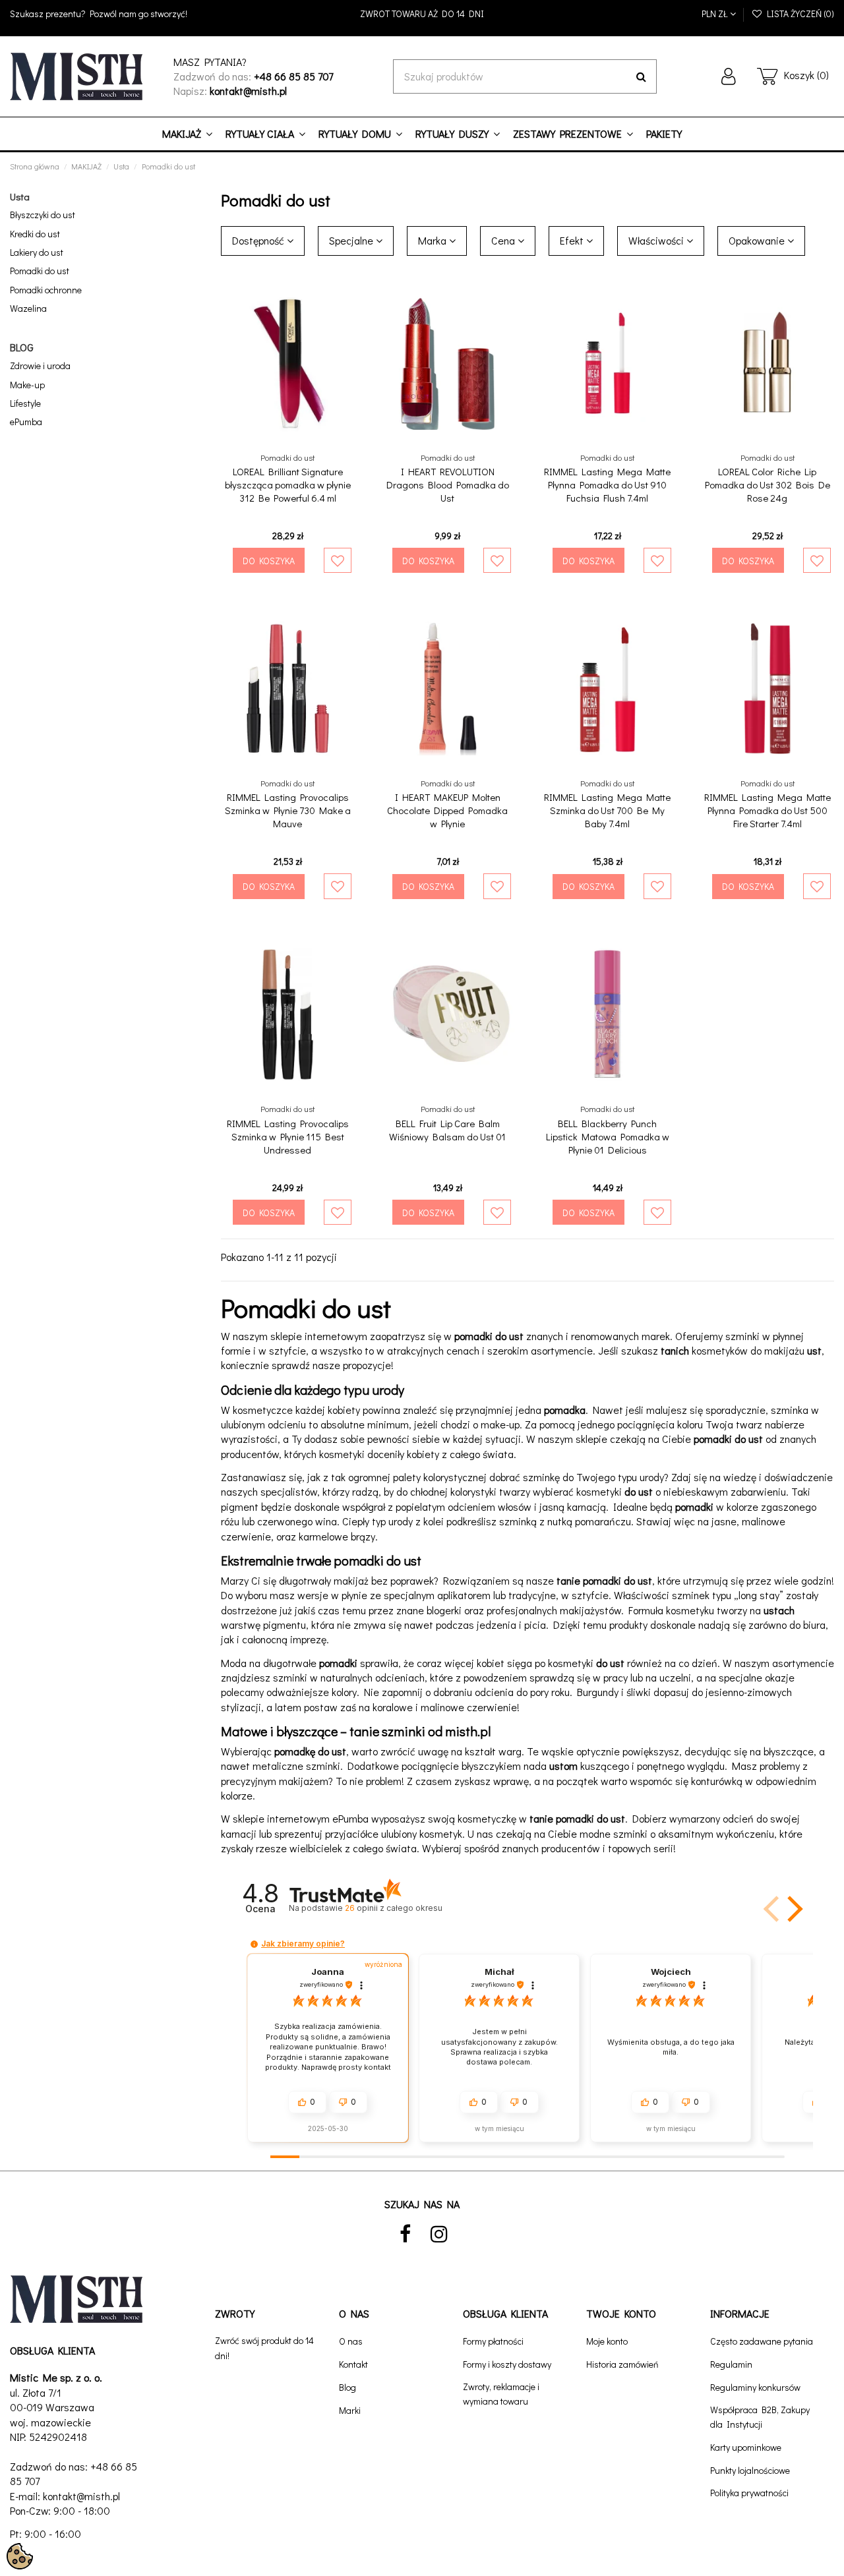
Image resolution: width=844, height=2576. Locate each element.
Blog (347, 2387)
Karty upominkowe (746, 2447)
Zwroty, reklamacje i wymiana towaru (501, 2394)
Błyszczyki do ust (43, 215)
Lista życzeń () (799, 14)
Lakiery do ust (37, 252)
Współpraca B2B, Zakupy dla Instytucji (760, 2417)
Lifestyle (25, 403)
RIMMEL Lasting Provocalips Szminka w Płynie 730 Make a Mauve (288, 810)
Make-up (27, 385)
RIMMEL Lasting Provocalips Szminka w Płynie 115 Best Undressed (288, 1136)
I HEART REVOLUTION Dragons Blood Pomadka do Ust (448, 484)
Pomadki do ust (40, 271)
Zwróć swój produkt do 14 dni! (264, 2348)
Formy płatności (493, 2341)
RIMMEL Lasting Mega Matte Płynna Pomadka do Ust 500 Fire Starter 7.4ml (768, 810)
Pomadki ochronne (46, 290)
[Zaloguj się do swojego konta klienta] (729, 76)
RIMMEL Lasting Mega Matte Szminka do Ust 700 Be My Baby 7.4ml (607, 810)
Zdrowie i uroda (40, 366)
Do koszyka (269, 561)
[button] (793, 1909)
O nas (351, 2341)
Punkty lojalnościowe (750, 2470)
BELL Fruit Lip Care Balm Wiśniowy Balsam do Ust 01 (447, 1130)
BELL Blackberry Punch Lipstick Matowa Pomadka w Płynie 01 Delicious (608, 1136)
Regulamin (731, 2364)
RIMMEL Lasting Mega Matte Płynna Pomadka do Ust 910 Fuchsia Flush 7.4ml (607, 484)
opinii (393, 1908)
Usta (20, 196)
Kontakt (353, 2364)
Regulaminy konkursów (755, 2387)
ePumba (26, 422)
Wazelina (28, 308)
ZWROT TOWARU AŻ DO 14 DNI (422, 14)
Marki (350, 2410)
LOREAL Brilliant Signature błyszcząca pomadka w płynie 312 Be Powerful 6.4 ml (288, 484)
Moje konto (607, 2341)
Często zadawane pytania (762, 2341)
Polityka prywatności (749, 2493)
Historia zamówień (622, 2364)
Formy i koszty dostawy (507, 2364)
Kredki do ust (35, 234)
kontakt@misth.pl (81, 2496)
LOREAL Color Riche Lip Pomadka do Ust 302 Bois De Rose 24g (768, 484)
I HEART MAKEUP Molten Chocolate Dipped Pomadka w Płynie (447, 810)
